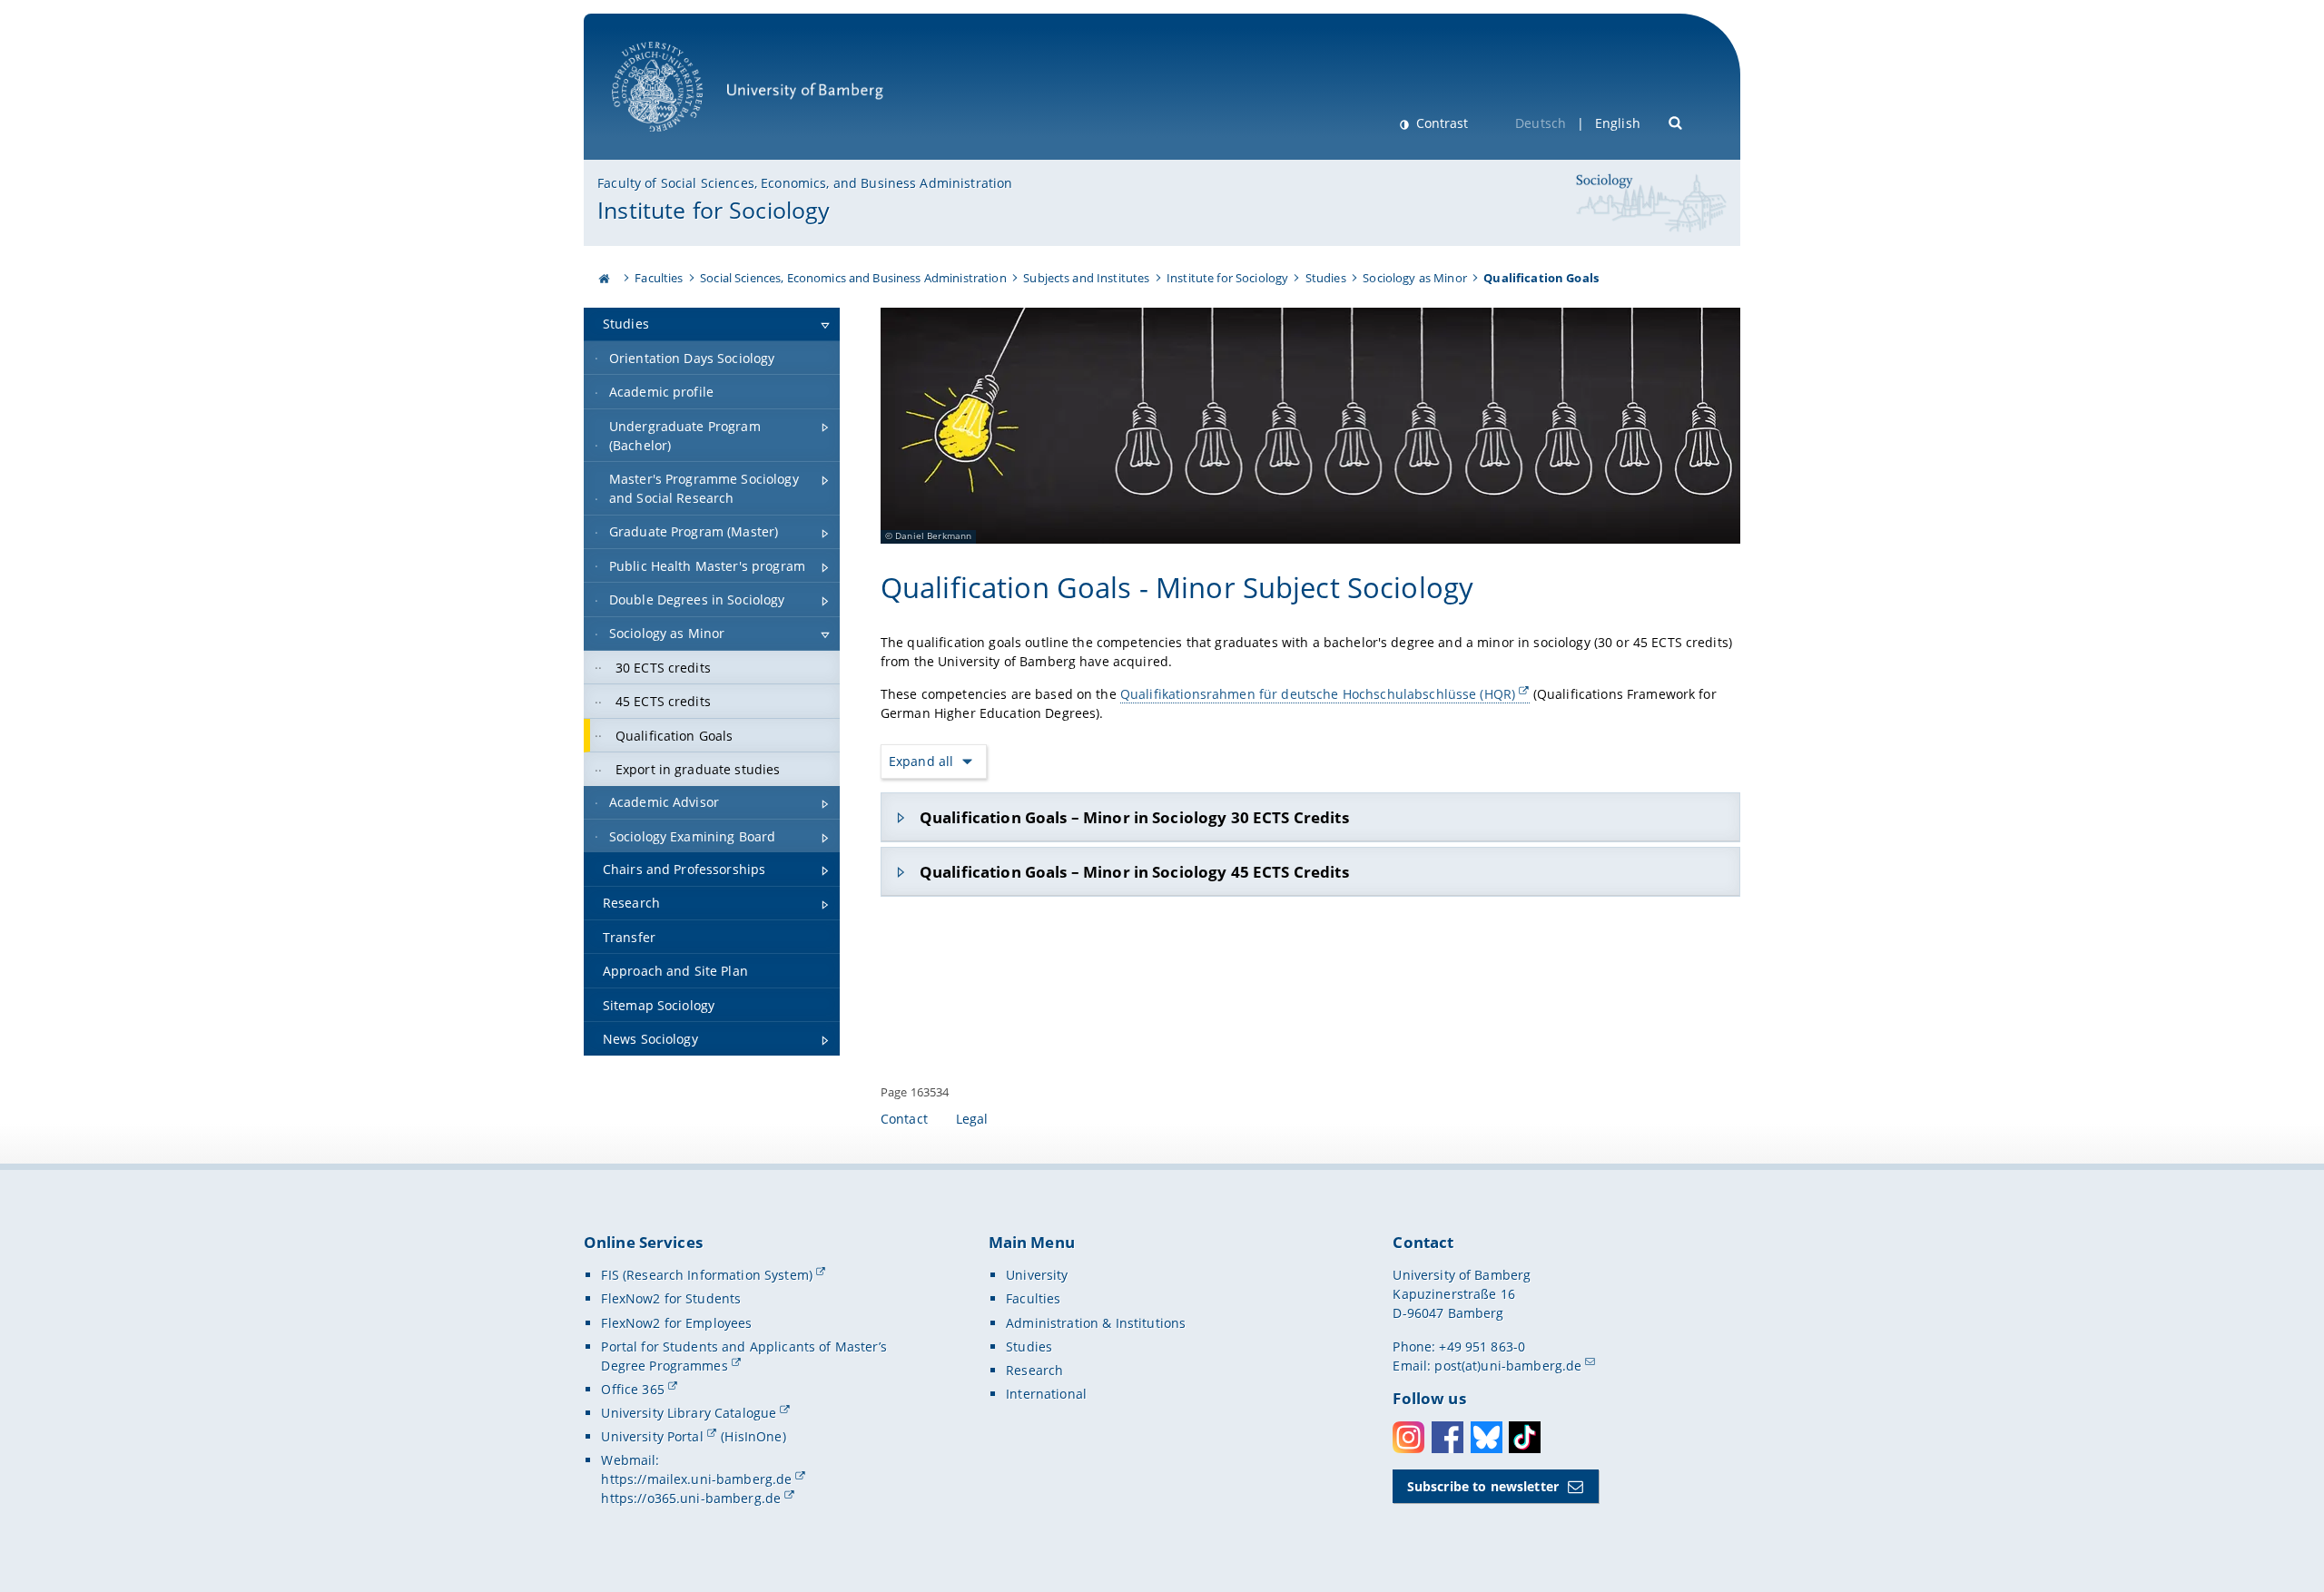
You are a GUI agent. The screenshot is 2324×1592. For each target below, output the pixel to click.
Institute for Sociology (714, 210)
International (1046, 1394)
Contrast (1440, 123)
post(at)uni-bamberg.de (1508, 1366)
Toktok (1525, 1437)
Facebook (1448, 1437)
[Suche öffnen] (1676, 121)
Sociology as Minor (1415, 278)
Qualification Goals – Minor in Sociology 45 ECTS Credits (1134, 872)
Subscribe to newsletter (1483, 1486)
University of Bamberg (681, 141)
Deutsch (1541, 123)
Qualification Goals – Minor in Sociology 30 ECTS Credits (1134, 817)
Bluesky (1487, 1437)
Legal (972, 1119)
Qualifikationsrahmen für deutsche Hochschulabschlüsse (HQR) (1318, 694)
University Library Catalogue (689, 1413)
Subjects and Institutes (1086, 278)
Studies (1326, 278)
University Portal (652, 1436)
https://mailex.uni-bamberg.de (696, 1479)
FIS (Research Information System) (707, 1275)
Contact (904, 1119)
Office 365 (632, 1389)
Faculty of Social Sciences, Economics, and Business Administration (805, 183)
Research (1034, 1370)
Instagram (1408, 1437)
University (1037, 1275)
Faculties (659, 278)
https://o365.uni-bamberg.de (691, 1498)
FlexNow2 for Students (671, 1298)
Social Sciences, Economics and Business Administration (853, 278)
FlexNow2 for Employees (676, 1323)
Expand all (921, 761)
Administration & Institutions (1096, 1323)
